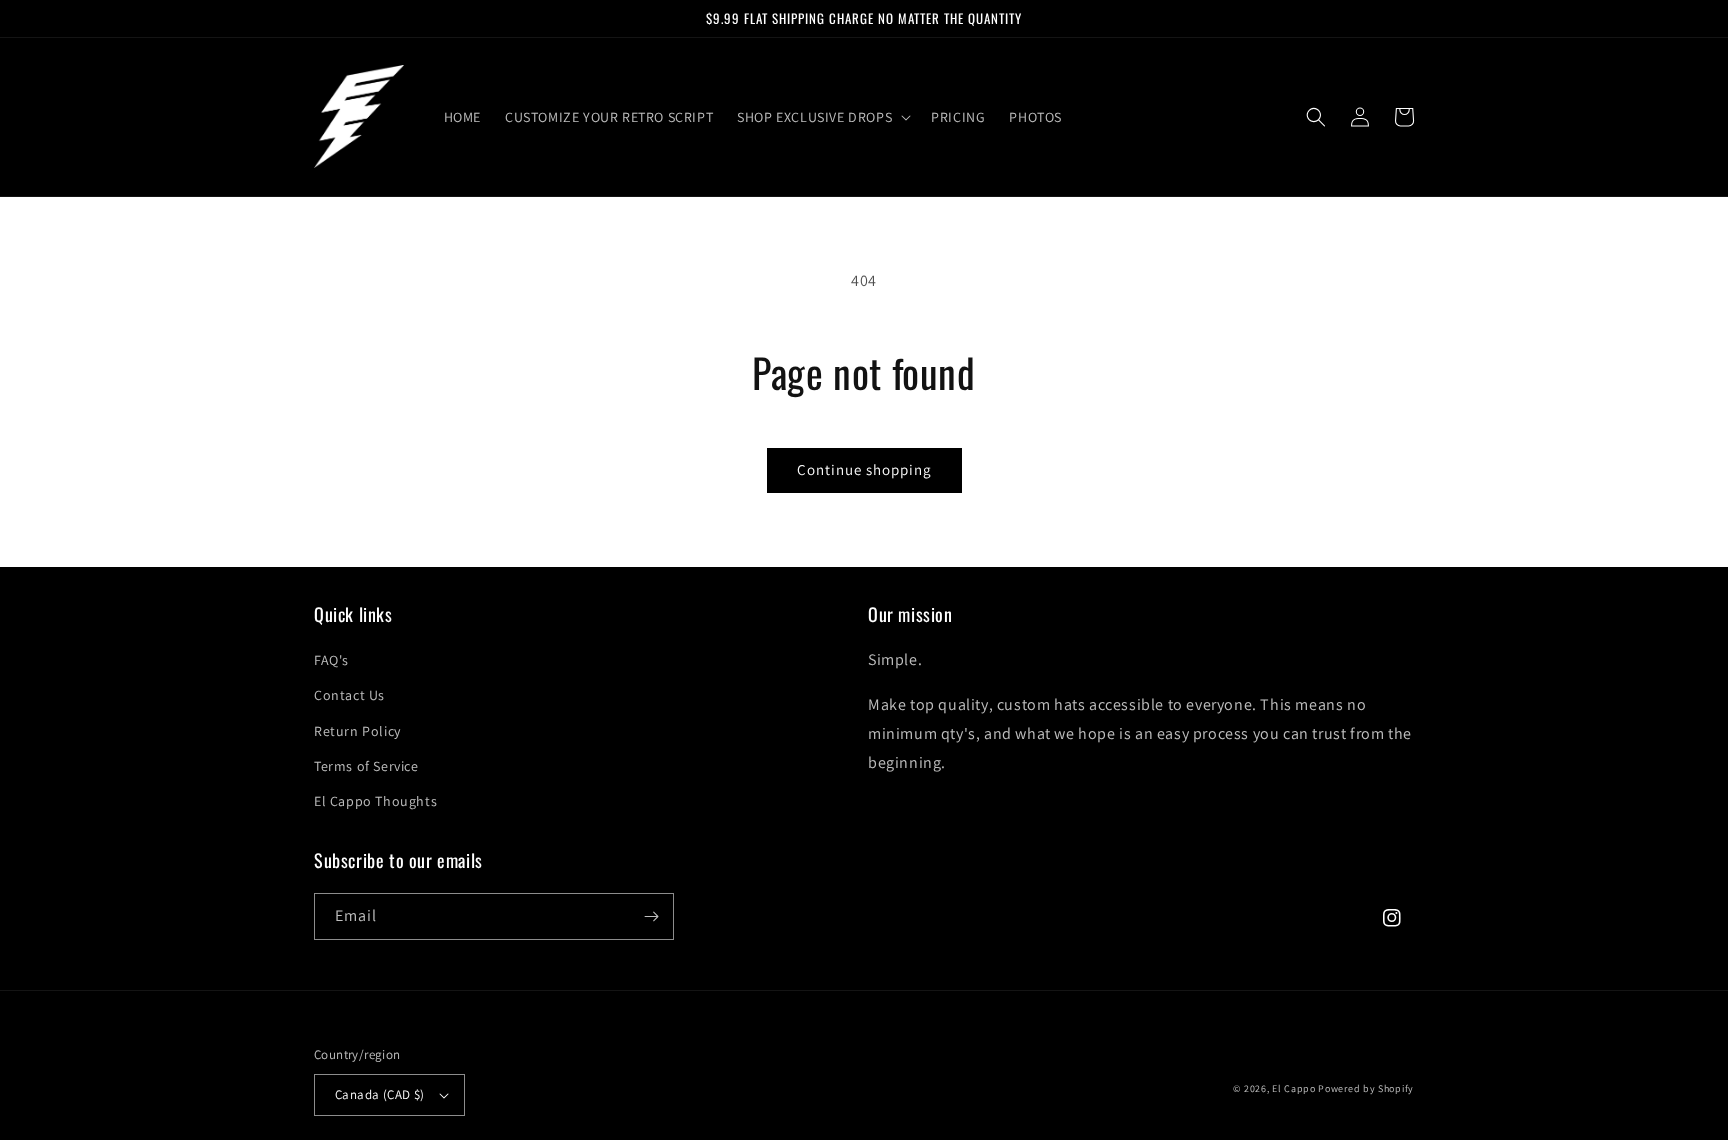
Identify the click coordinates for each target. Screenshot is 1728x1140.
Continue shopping (864, 469)
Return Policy (357, 731)
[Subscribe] (651, 916)
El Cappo (1294, 1088)
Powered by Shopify (1366, 1088)
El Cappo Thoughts (375, 801)
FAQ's (331, 660)
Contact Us (349, 695)
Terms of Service (366, 766)
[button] (822, 117)
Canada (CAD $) (380, 1094)
